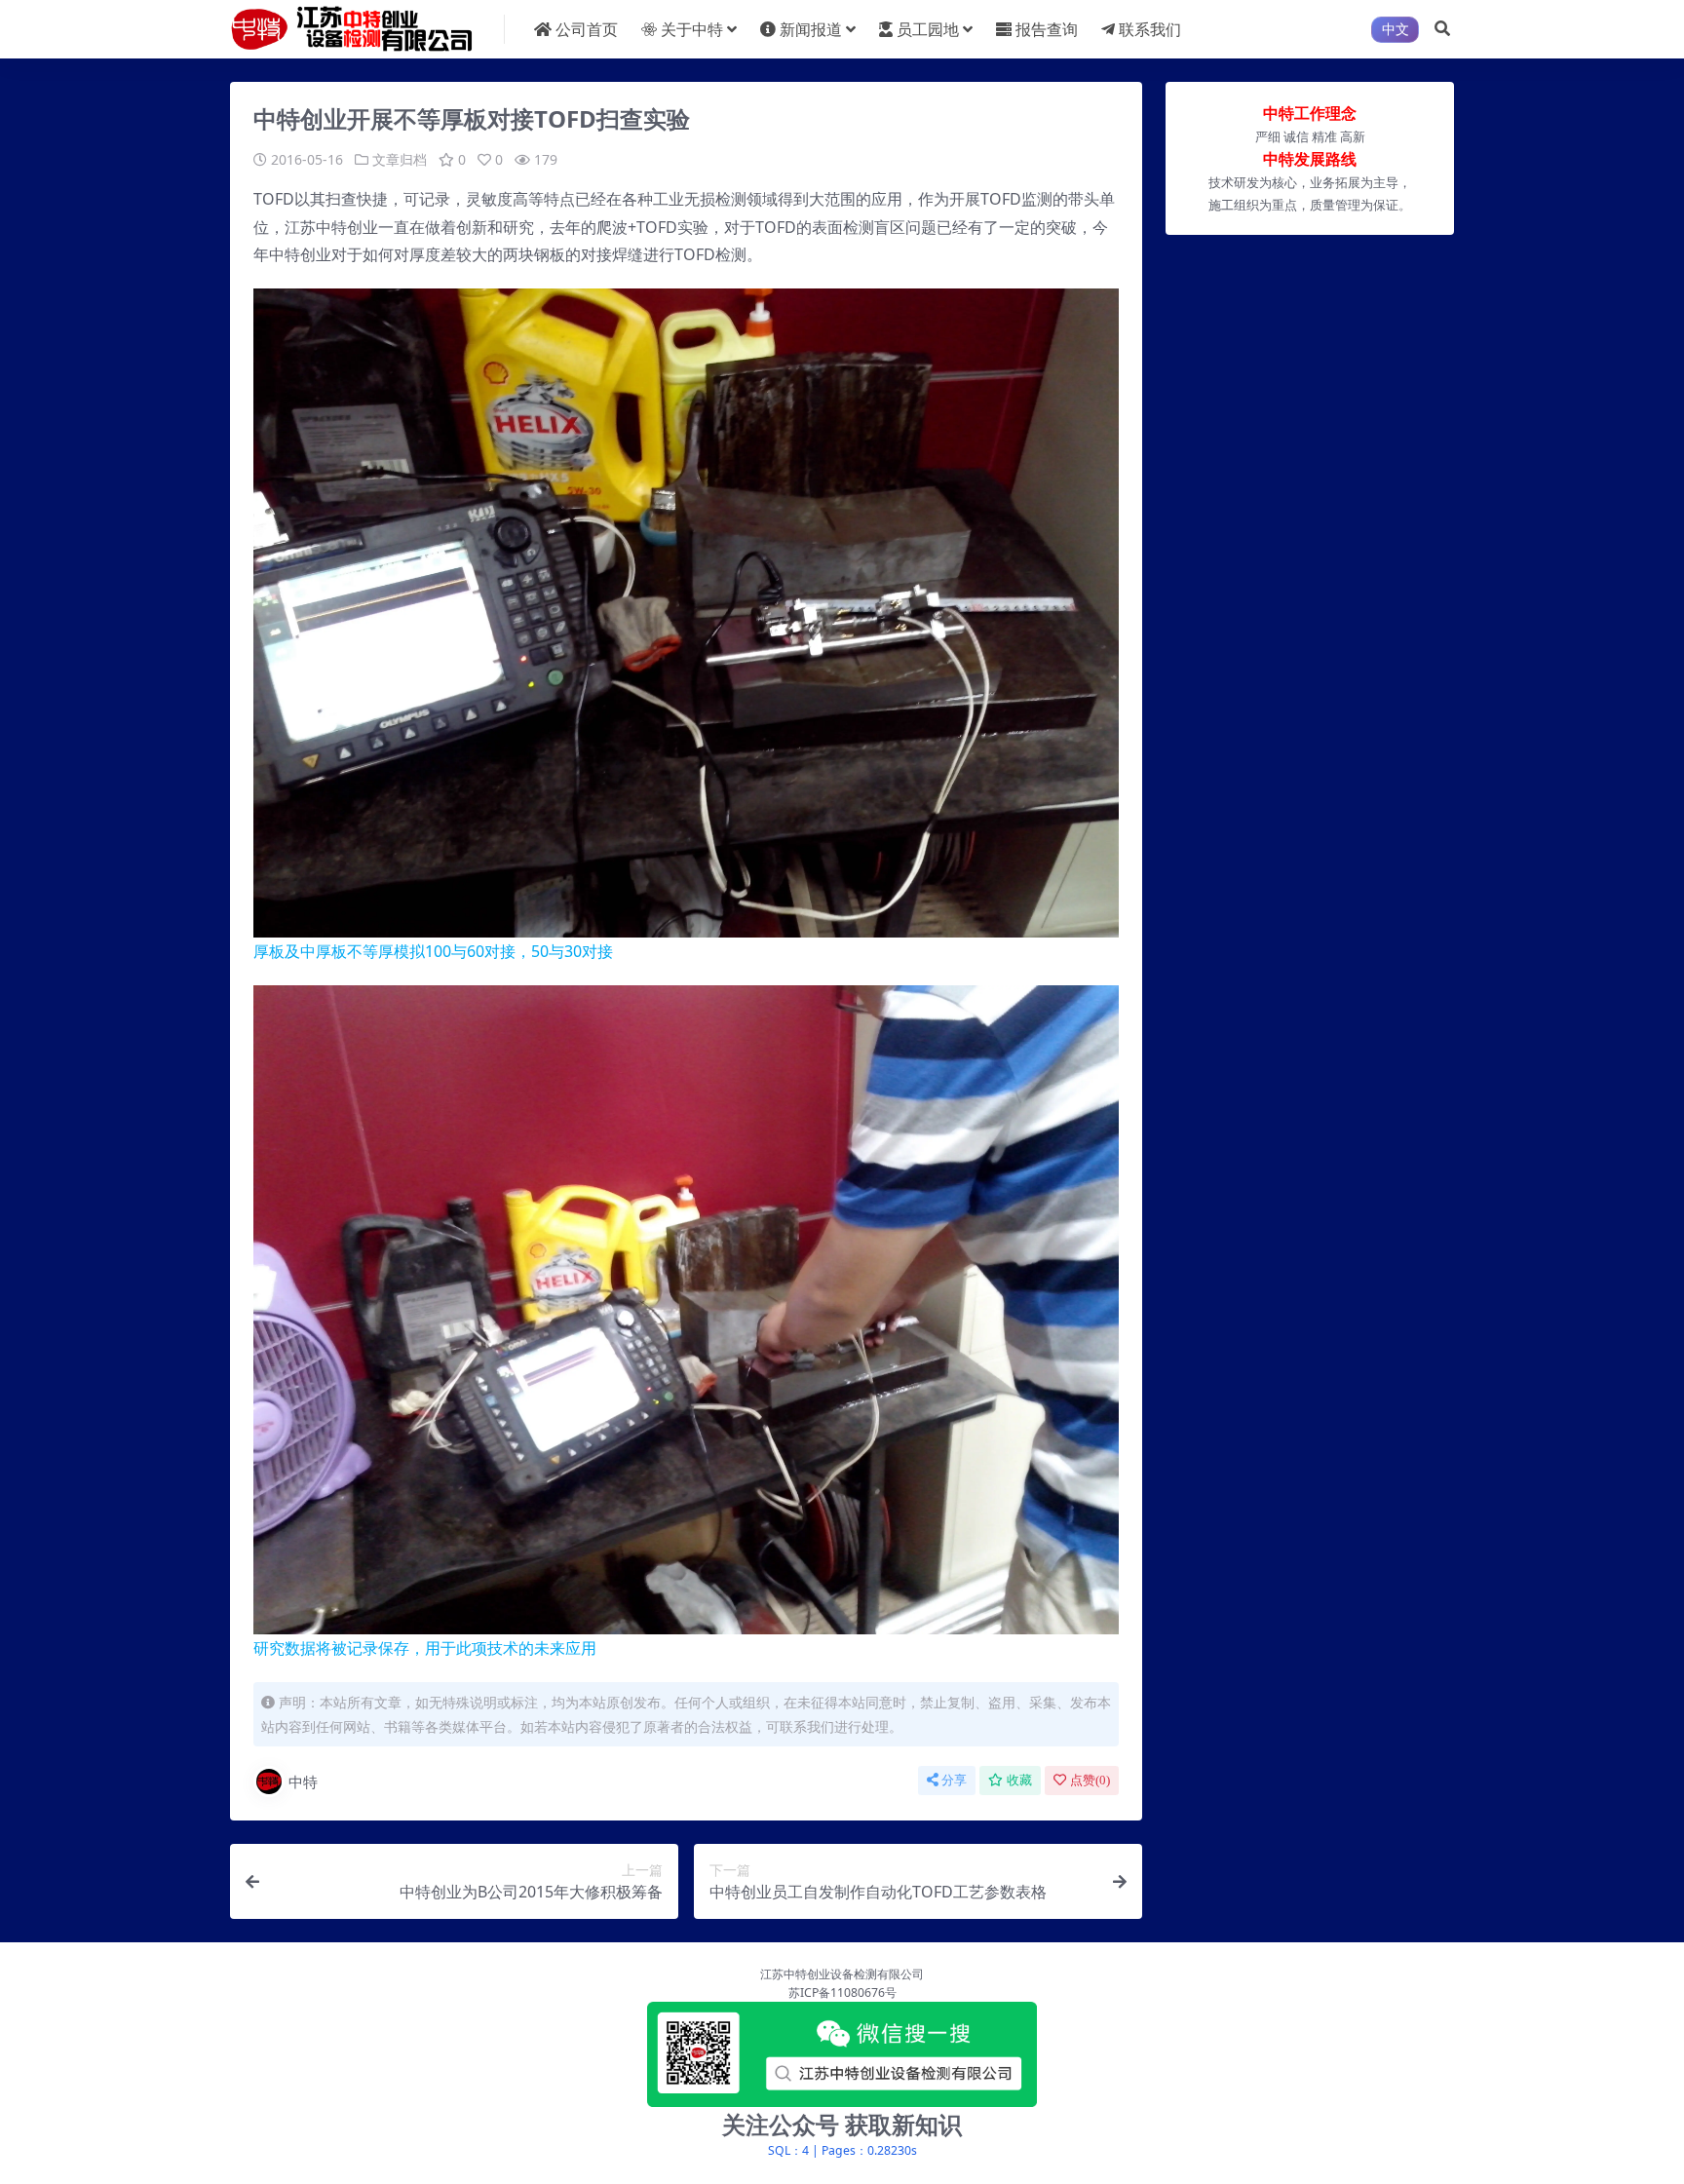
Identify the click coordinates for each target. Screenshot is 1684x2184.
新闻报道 (811, 29)
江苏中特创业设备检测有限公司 (842, 1974)
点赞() (1090, 1780)
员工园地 (928, 29)
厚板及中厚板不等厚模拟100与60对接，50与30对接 (433, 951)
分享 (954, 1780)
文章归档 (400, 159)
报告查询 (1047, 29)
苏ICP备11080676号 (842, 1992)
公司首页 (587, 29)
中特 (303, 1782)
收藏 (1019, 1780)
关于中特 (692, 29)
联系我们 (1150, 29)
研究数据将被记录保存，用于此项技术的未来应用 (425, 1648)
